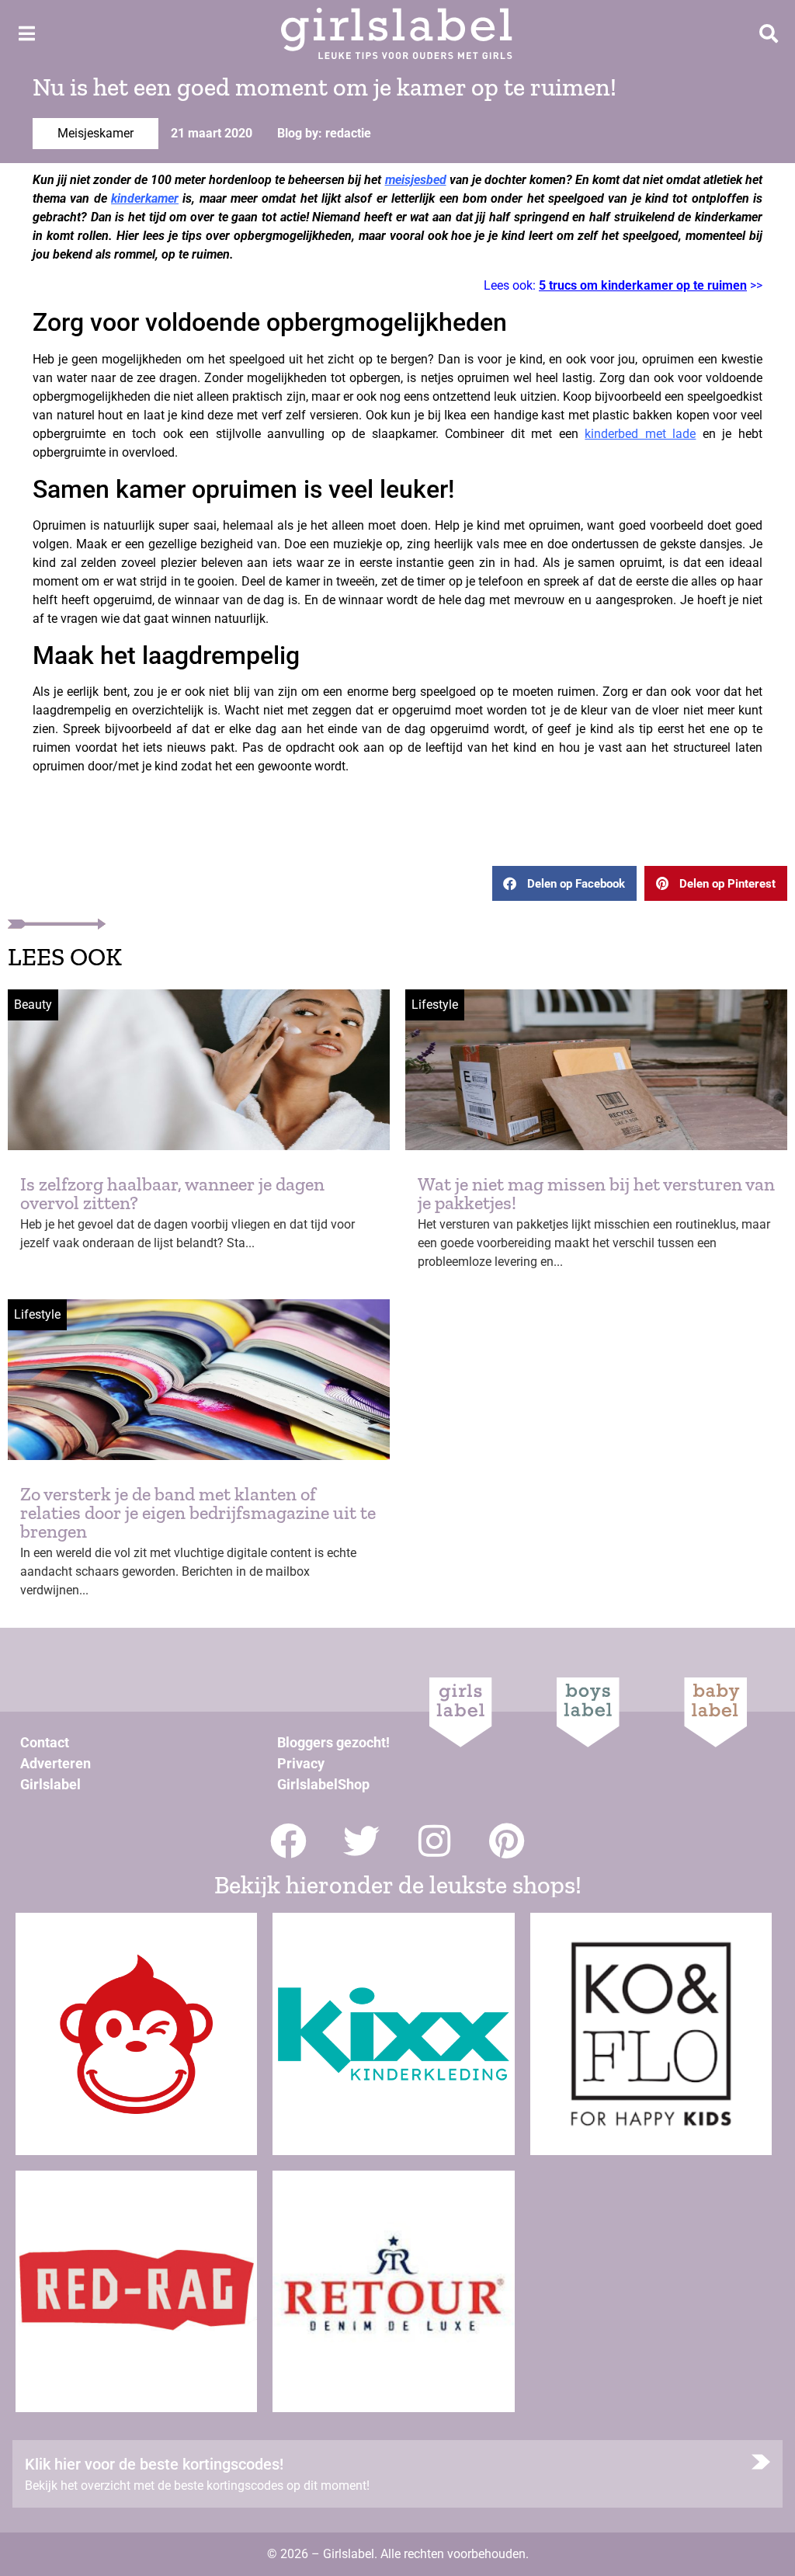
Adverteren (56, 1763)
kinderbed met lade (640, 434)
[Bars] (26, 33)
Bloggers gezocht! (333, 1742)
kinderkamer (145, 198)
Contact (45, 1742)
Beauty (33, 1005)
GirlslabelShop (323, 1784)
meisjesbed (416, 180)
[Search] (769, 33)
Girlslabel (50, 1784)
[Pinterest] (507, 1841)
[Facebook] (288, 1841)
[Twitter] (361, 1841)
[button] (564, 883)
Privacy (301, 1763)
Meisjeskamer (95, 133)
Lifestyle (435, 1005)
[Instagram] (434, 1841)
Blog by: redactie (324, 133)
